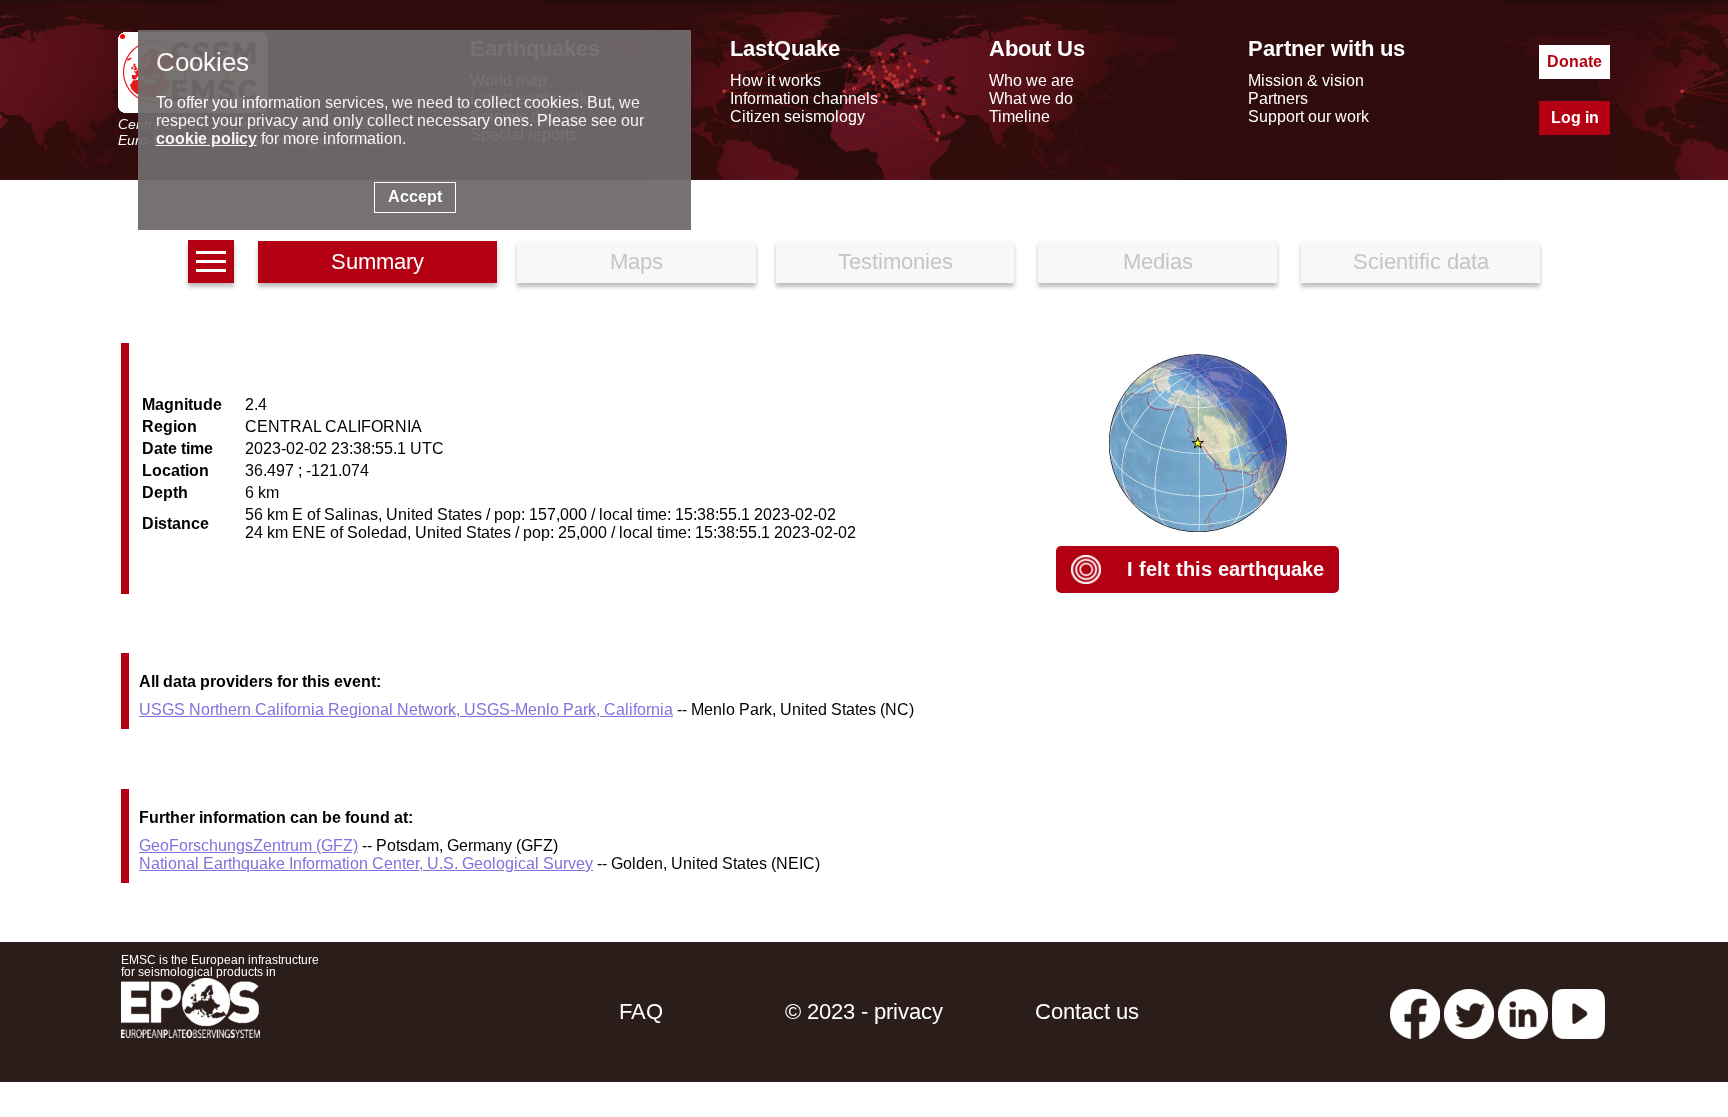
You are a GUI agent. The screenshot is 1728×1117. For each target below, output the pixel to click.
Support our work (1308, 116)
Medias (1158, 261)
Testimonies (895, 261)
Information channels (804, 98)
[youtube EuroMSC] (1578, 1011)
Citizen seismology (797, 116)
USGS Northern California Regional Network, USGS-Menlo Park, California (406, 709)
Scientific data (1421, 261)
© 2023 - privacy (864, 1011)
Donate (1574, 61)
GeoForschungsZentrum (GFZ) (248, 845)
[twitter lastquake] (1469, 1011)
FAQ (641, 1011)
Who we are (1031, 80)
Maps (636, 261)
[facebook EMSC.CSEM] (1415, 1011)
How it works (775, 80)
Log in (1575, 117)
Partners (1278, 98)
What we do (1031, 98)
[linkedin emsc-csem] (1523, 1011)
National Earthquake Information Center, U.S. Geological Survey (366, 863)
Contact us (1087, 1011)
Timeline (1019, 116)
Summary (377, 261)
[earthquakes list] (211, 261)
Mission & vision (1306, 80)
